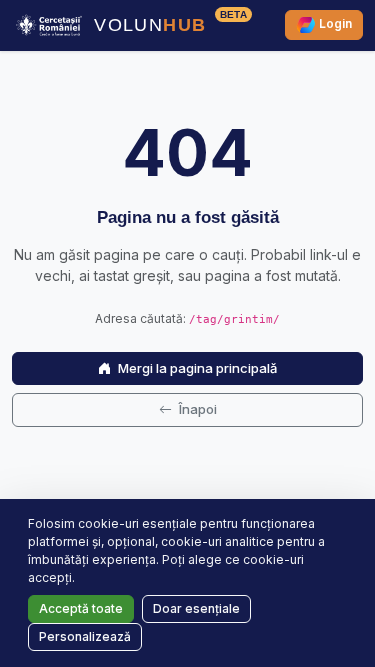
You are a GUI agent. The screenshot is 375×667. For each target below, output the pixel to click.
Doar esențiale (196, 608)
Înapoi (196, 409)
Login (334, 24)
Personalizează (85, 636)
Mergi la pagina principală (196, 368)
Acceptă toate (81, 608)
